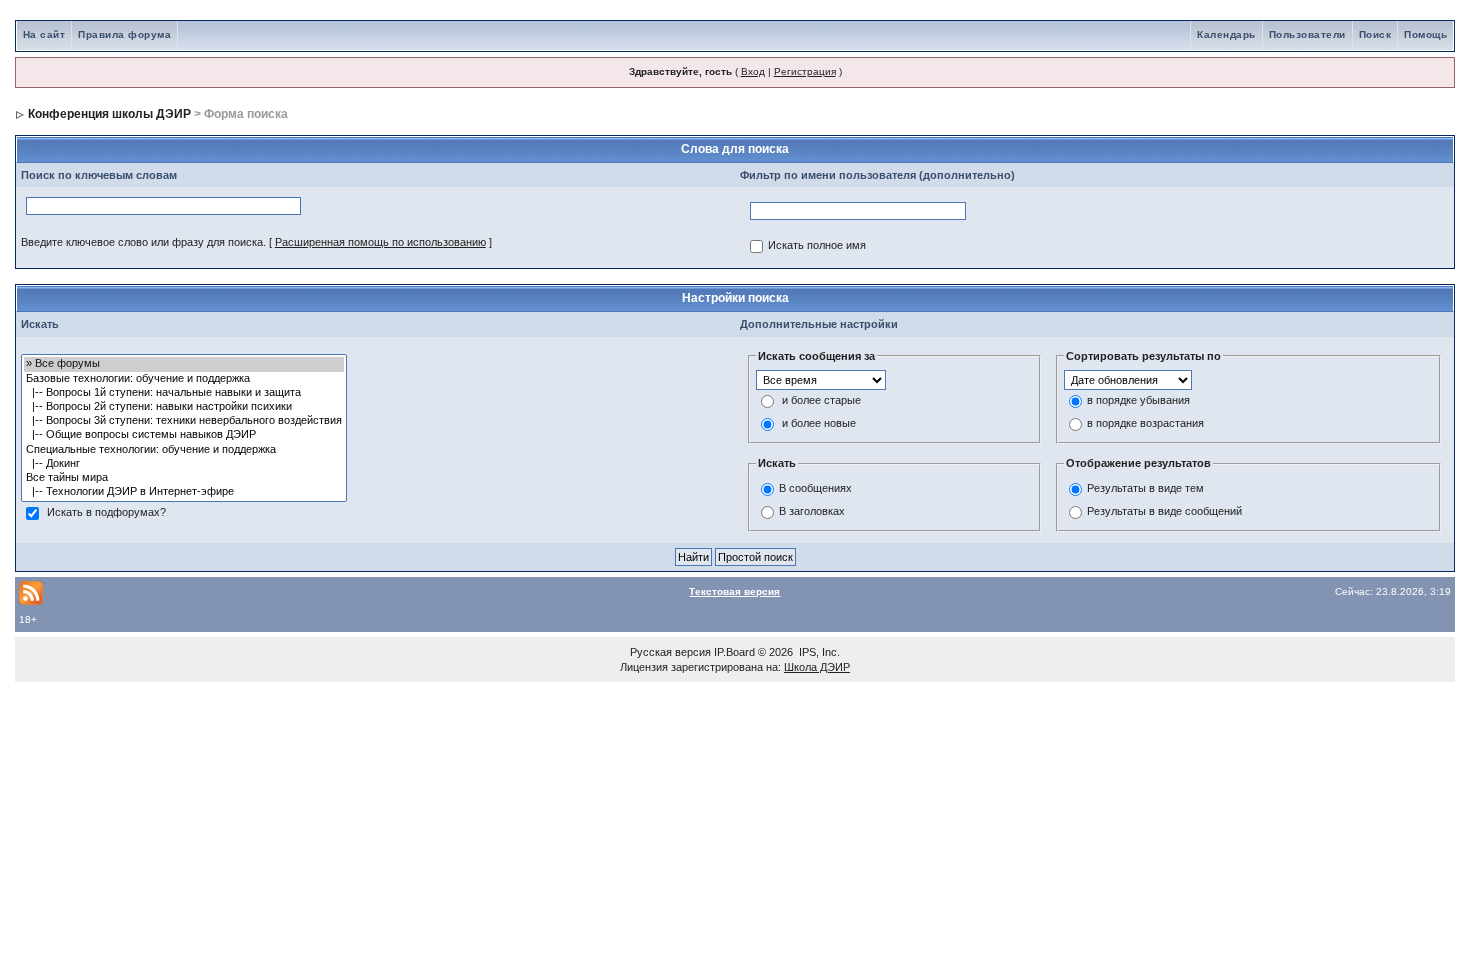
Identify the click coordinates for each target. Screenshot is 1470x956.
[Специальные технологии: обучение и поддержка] (184, 450)
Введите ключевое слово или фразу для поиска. (143, 242)
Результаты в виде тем (1145, 488)
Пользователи (1307, 34)
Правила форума (124, 34)
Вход (753, 71)
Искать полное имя (817, 246)
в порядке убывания (1138, 401)
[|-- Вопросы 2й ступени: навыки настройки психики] (184, 407)
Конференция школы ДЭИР (109, 114)
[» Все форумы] (184, 364)
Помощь (1425, 34)
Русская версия (670, 652)
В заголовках (812, 511)
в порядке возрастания (1145, 424)
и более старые (821, 401)
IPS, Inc (818, 652)
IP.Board (734, 652)
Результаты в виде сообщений (1164, 511)
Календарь (1226, 34)
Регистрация (805, 71)
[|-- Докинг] (184, 464)
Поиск (1375, 34)
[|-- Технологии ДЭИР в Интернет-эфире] (184, 492)
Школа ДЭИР (817, 667)
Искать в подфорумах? (106, 513)
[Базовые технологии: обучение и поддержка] (184, 379)
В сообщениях (815, 488)
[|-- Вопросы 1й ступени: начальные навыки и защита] (184, 393)
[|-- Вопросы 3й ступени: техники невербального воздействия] (184, 421)
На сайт (44, 34)
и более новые (819, 424)
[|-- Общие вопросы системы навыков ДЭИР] (184, 435)
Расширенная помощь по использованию (380, 242)
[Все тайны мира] (184, 478)
